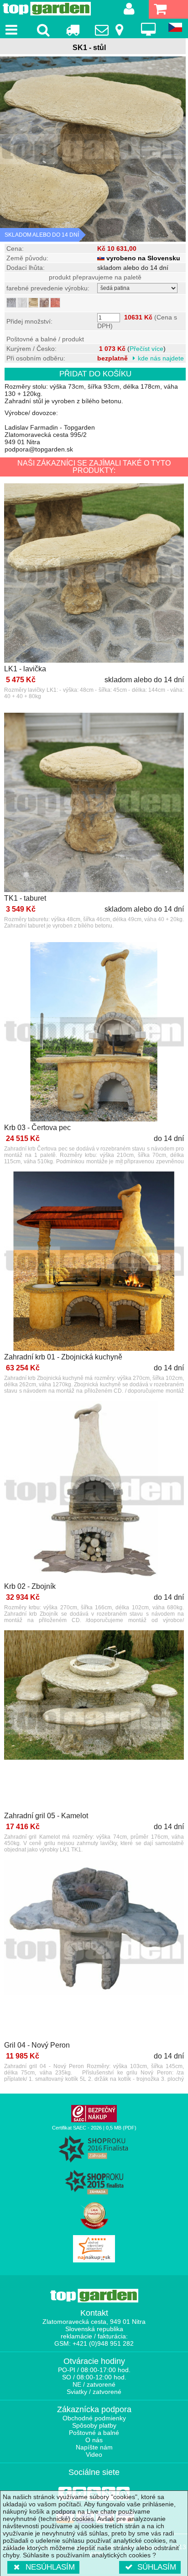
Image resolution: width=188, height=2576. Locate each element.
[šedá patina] (11, 303)
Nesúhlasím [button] (50, 2567)
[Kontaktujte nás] (110, 30)
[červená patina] (55, 303)
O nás (94, 2440)
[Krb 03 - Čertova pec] (94, 1032)
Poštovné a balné (94, 2433)
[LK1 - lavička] (94, 574)
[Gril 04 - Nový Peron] (94, 1950)
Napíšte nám (94, 2447)
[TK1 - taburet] (94, 803)
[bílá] (22, 303)
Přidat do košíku (95, 374)
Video (94, 2454)
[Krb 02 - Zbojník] (94, 1491)
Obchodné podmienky (94, 2418)
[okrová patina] (33, 303)
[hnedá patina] (44, 303)
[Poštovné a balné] (73, 30)
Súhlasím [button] (157, 2567)
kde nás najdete (161, 358)
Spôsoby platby (94, 2425)
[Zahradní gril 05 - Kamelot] (94, 1721)
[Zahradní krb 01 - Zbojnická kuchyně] (94, 1262)
